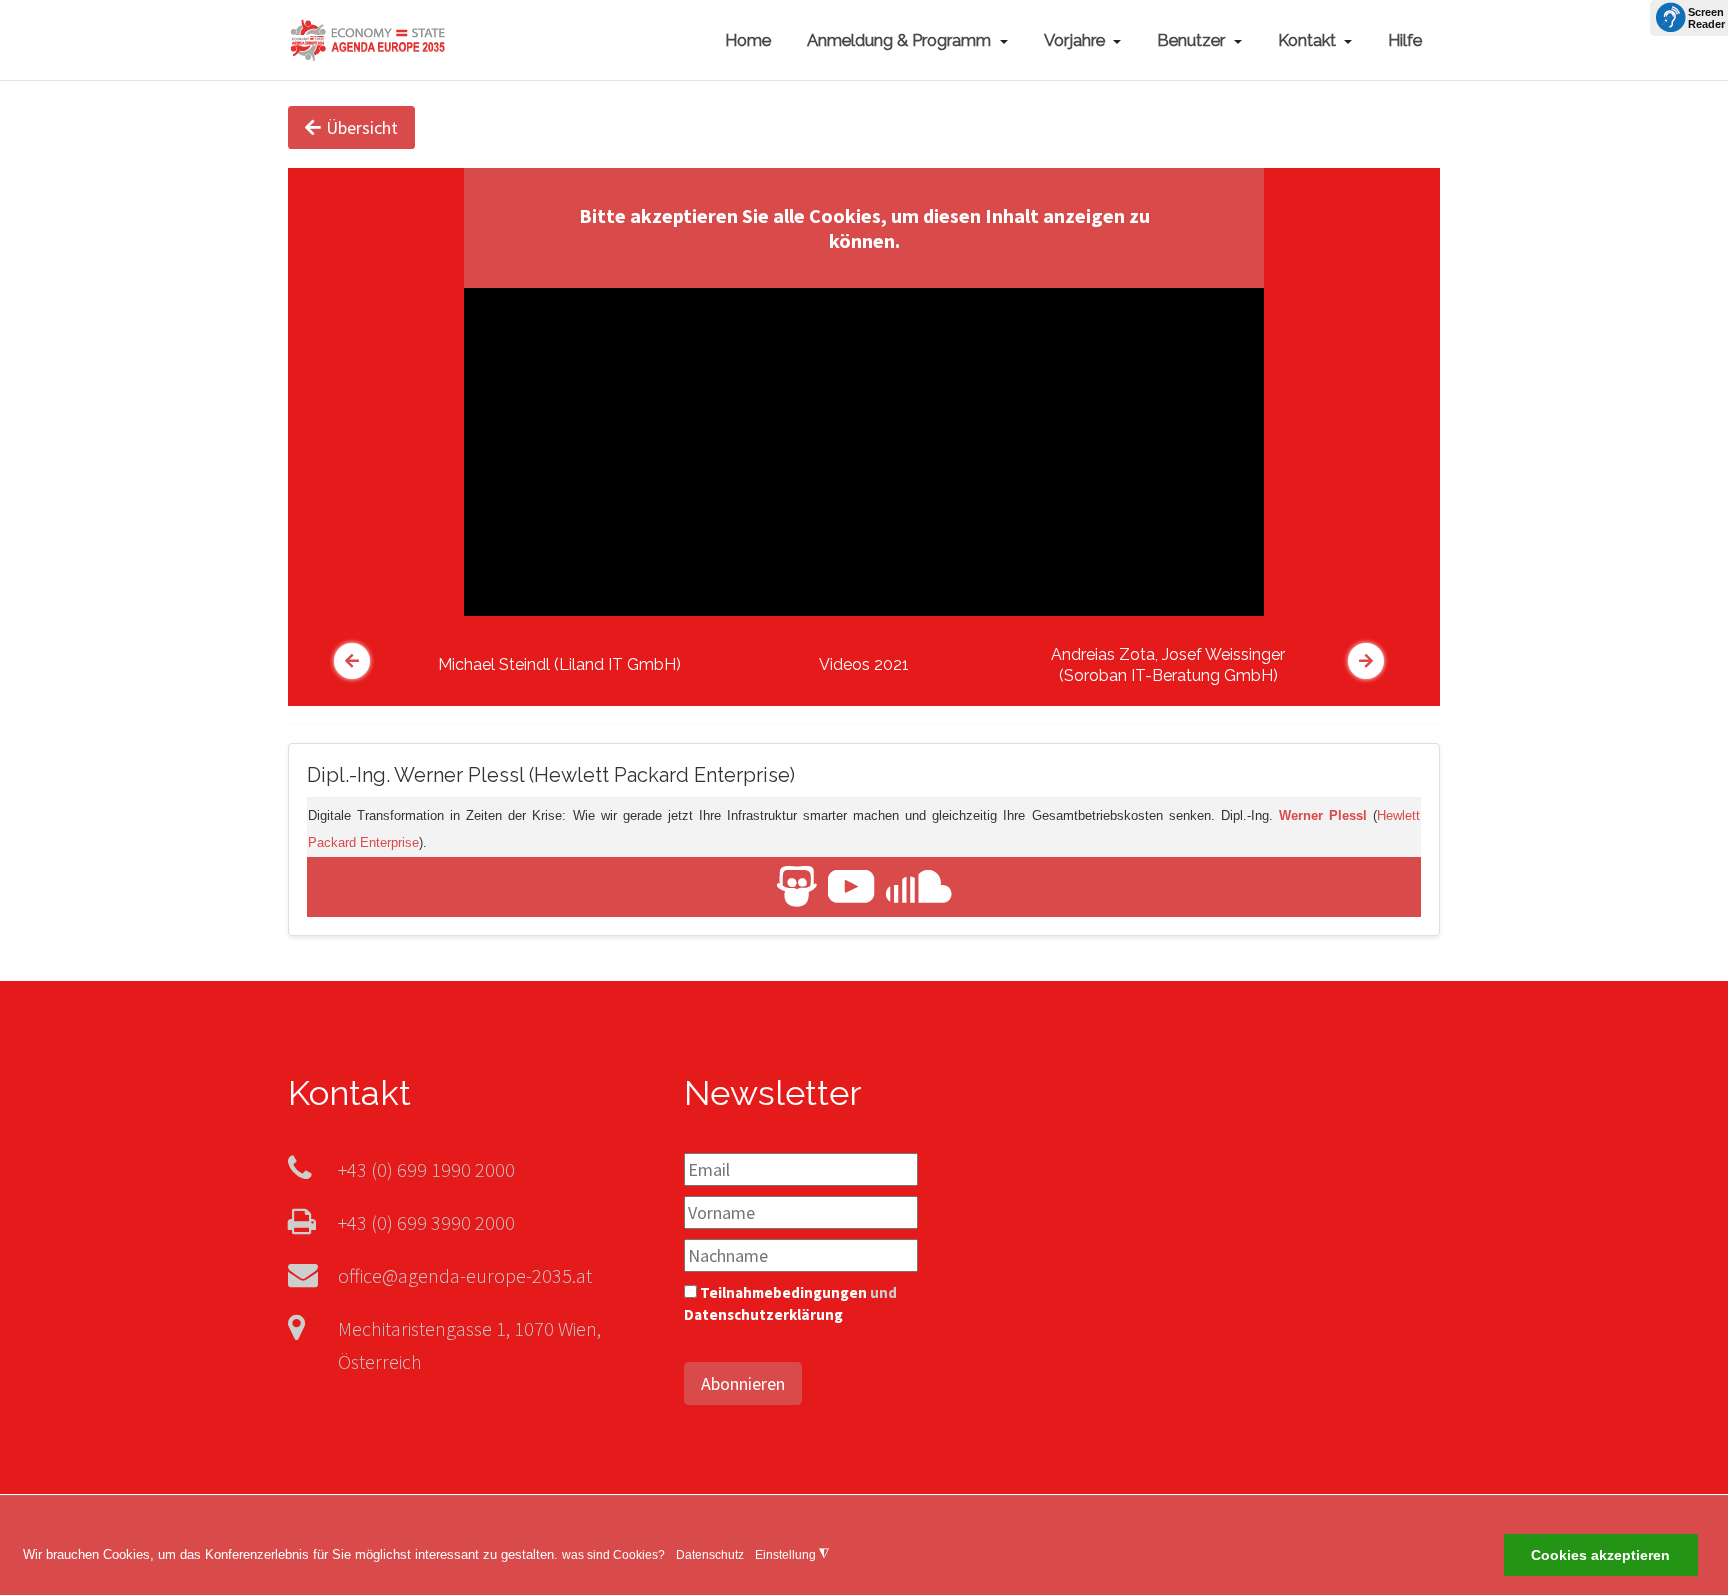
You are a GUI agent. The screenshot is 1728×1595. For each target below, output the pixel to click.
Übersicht (362, 127)
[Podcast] (919, 885)
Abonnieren (743, 1383)
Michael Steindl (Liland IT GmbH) (559, 664)
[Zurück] (352, 661)
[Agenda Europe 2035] (368, 37)
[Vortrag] (797, 885)
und (790, 1304)
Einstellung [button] (792, 1554)
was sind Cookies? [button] (613, 1555)
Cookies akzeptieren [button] (1600, 1556)
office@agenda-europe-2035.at (465, 1275)
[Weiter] (1366, 661)
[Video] (851, 885)
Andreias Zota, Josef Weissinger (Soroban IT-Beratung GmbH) (1168, 665)
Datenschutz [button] (710, 1555)
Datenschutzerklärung (763, 1314)
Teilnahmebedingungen (783, 1292)
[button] (907, 40)
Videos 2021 (864, 664)
